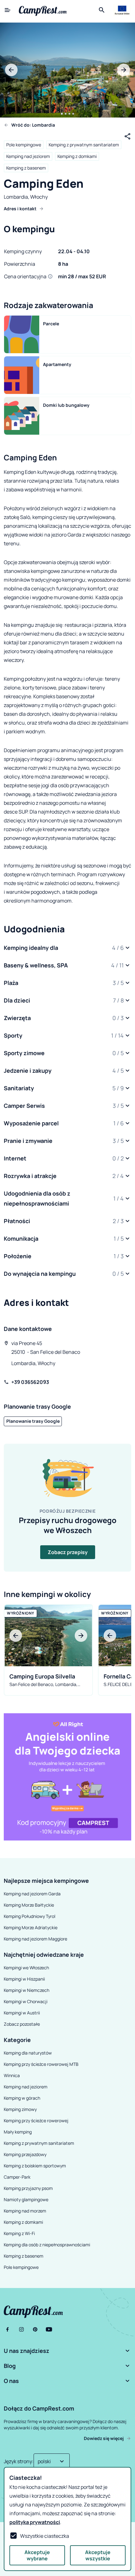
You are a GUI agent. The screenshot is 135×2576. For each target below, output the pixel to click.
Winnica (12, 2075)
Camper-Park (17, 2177)
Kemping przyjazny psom (28, 2188)
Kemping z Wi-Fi (19, 2233)
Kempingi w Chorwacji (26, 2001)
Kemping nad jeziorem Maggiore (35, 1939)
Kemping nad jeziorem (28, 156)
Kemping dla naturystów (28, 2053)
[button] (67, 948)
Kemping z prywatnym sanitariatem (84, 145)
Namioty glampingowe (26, 2199)
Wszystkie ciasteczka (45, 2536)
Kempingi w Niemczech (27, 1990)
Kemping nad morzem (25, 2211)
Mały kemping (18, 2132)
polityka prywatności (35, 2522)
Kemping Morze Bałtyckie (29, 1905)
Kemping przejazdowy (25, 2154)
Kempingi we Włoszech (26, 1968)
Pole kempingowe (24, 145)
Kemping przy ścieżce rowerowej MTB (41, 2064)
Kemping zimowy (20, 2109)
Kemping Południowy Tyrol (30, 1916)
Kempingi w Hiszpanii (24, 1979)
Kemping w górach (22, 2098)
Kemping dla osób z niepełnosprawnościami (47, 2245)
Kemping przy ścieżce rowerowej (36, 2120)
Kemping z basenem (26, 168)
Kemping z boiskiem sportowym (35, 2166)
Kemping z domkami (77, 156)
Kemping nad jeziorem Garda (32, 1894)
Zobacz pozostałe (22, 2024)
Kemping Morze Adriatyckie (31, 1927)
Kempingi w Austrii (22, 2013)
